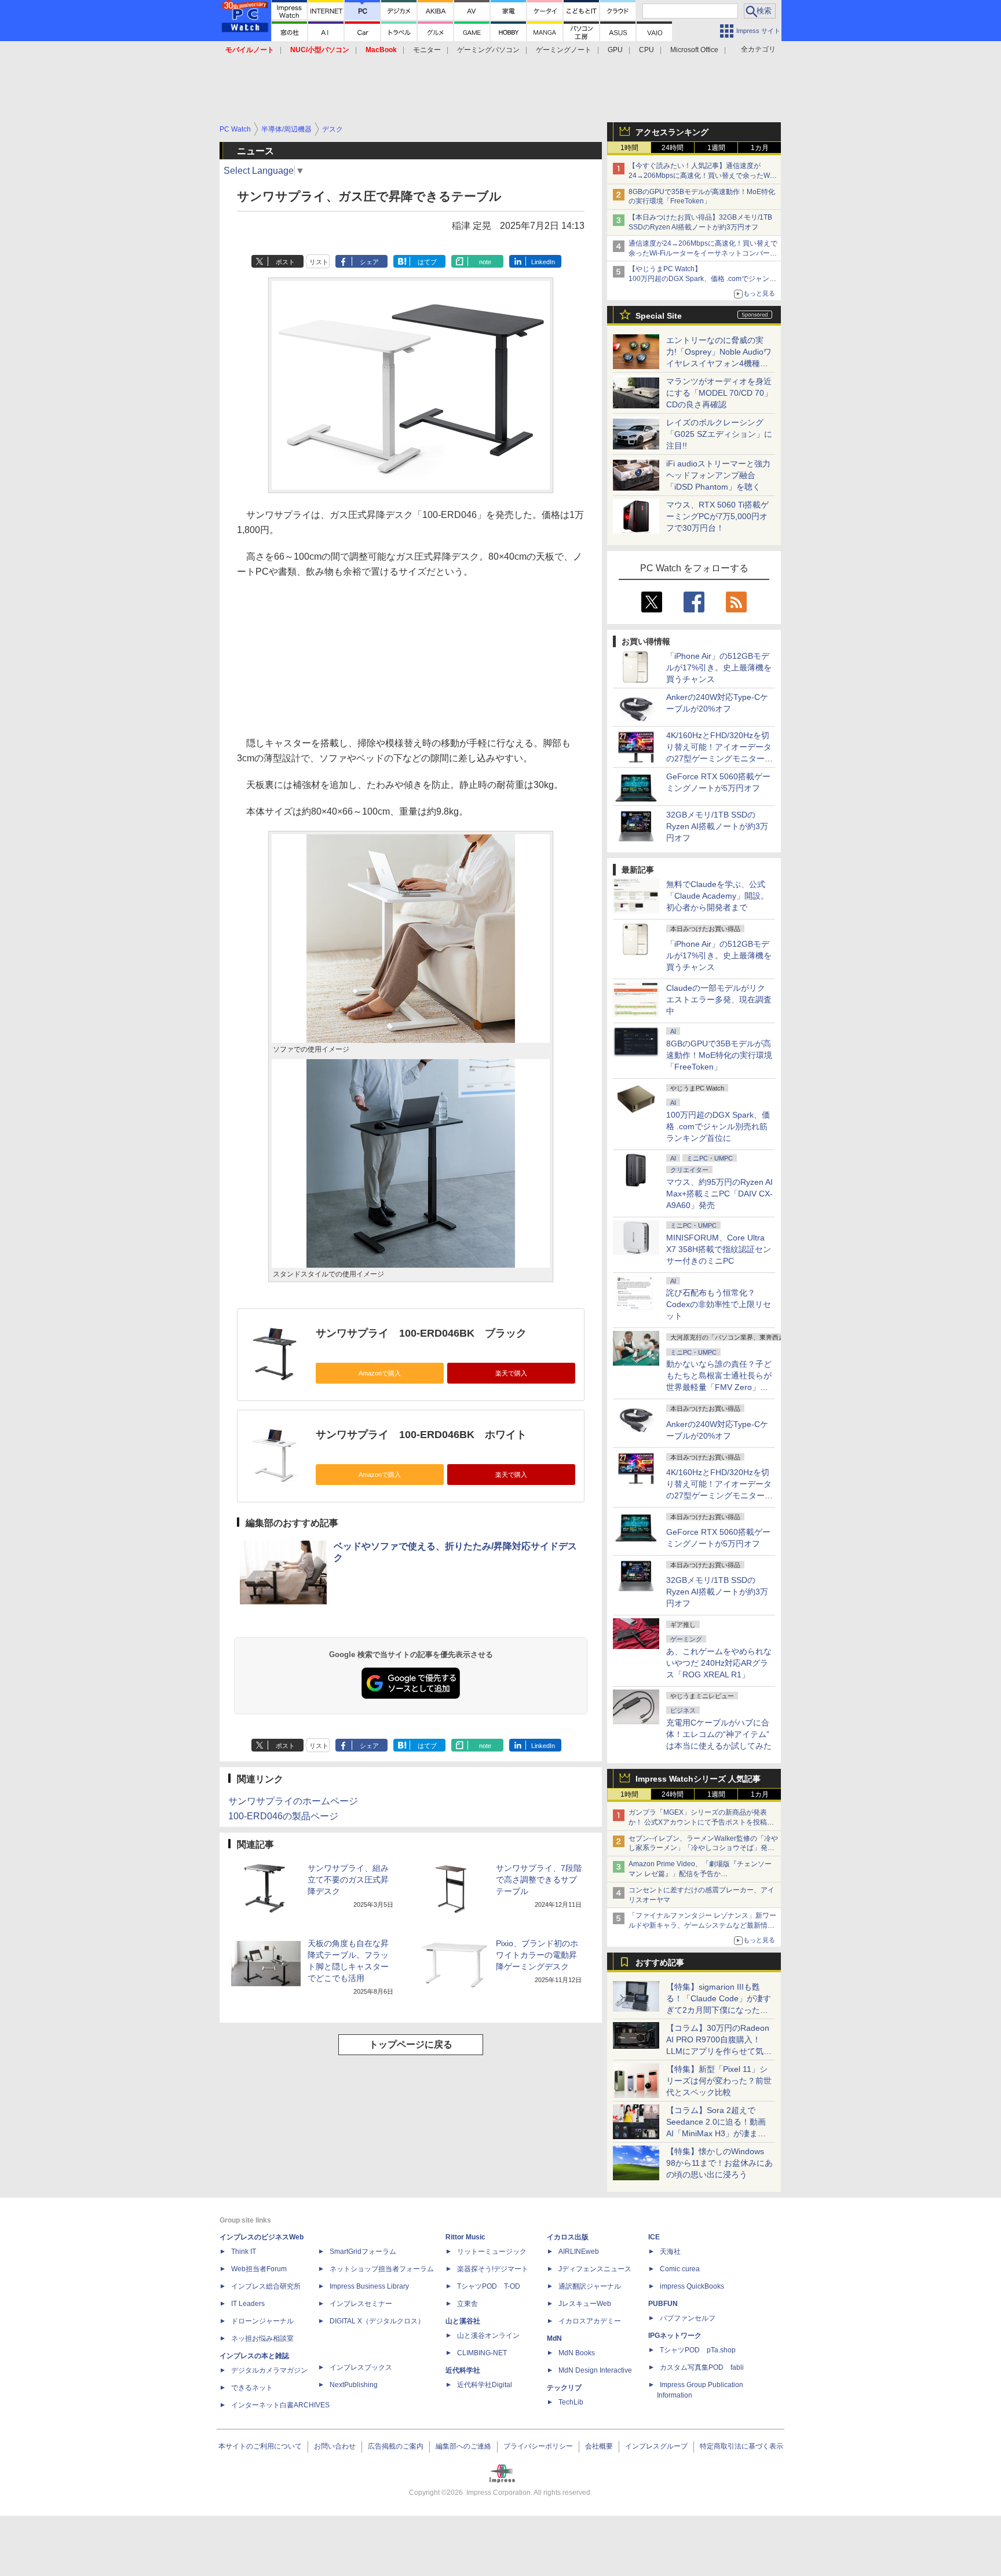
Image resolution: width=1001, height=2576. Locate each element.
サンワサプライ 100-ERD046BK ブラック (421, 1333)
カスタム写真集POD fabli (702, 2367)
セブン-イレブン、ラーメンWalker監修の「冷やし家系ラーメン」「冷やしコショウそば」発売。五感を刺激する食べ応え (703, 1848)
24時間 (673, 148)
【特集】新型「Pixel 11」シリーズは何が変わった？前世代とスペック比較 (719, 2081)
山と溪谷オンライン (488, 2336)
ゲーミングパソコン (488, 50)
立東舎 (467, 2304)
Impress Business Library (369, 2286)
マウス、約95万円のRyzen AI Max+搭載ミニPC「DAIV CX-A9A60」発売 (719, 1194)
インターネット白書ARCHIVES (280, 2405)
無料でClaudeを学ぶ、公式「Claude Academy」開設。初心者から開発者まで (717, 896)
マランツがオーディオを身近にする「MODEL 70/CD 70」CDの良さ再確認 (719, 393)
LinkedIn (543, 262)
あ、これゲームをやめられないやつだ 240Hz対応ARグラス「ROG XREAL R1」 (719, 1663)
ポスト (285, 262)
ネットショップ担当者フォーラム (382, 2269)
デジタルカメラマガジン (269, 2370)
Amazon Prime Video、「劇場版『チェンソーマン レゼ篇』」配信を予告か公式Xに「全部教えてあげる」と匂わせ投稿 (700, 1874)
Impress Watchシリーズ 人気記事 (698, 1779)
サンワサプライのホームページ (293, 1801)
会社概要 (599, 2446)
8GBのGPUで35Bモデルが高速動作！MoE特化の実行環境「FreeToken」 (719, 1055)
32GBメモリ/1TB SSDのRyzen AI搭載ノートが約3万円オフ (717, 826)
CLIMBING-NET (482, 2353)
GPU (615, 50)
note (485, 262)
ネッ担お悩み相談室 (262, 2338)
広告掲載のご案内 (396, 2446)
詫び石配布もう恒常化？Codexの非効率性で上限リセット (719, 1304)
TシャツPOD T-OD (489, 2286)
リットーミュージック (492, 2252)
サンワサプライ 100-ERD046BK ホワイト (421, 1435)
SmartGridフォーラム (363, 2252)
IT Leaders (248, 2304)
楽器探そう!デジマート (493, 2269)
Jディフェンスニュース (595, 2269)
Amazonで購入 (380, 1373)
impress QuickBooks (692, 2286)
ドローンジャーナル (262, 2321)
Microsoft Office (694, 50)
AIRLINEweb (579, 2252)
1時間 (629, 148)
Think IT (244, 2252)
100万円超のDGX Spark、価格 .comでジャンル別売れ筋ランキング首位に (718, 1126)
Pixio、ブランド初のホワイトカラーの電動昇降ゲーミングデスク (537, 1955)
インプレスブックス (361, 2367)
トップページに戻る (411, 2044)
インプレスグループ (656, 2446)
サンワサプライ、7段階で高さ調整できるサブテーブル (539, 1880)
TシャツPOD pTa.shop (698, 2350)
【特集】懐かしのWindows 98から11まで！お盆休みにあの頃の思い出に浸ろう (719, 2163)
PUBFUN (663, 2304)
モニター (427, 50)
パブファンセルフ (688, 2318)
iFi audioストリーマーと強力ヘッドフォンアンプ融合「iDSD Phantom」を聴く (718, 475)
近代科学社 (463, 2370)
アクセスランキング (672, 132)
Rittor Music (465, 2237)
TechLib (571, 2402)
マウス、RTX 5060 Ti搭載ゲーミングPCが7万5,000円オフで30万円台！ (717, 516)
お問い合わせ (335, 2446)
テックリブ (564, 2388)
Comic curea (680, 2269)
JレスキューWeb (585, 2304)
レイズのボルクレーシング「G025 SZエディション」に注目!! (719, 434)
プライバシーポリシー (538, 2446)
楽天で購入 (511, 1373)
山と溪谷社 (463, 2321)
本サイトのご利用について (260, 2446)
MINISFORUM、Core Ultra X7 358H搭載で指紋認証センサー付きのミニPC (719, 1249)
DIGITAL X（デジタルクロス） (377, 2321)
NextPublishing (354, 2385)
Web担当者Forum (259, 2269)
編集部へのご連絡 (463, 2446)
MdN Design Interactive (595, 2370)
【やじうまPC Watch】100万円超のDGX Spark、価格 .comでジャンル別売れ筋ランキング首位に (702, 279)
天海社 (670, 2252)
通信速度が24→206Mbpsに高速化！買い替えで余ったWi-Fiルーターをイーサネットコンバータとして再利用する (703, 253)
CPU (646, 50)
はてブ (427, 262)
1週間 (716, 148)
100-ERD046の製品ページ (283, 1816)
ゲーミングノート (564, 50)
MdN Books (577, 2353)
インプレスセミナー (361, 2304)
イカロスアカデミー (590, 2321)
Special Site (659, 316)
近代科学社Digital (485, 2385)
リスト (319, 262)
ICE (654, 2237)
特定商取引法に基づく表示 (741, 2446)
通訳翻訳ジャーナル (590, 2286)
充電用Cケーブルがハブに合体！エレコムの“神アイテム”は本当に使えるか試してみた (719, 1734)
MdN (554, 2338)
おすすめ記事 (660, 1962)
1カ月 (760, 148)
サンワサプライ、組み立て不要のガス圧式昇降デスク (348, 1880)
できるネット (252, 2388)
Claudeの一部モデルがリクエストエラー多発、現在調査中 (719, 999)
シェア (369, 262)
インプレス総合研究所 (266, 2286)
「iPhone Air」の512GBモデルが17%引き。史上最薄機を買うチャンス (719, 667)
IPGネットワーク (675, 2336)
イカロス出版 (568, 2237)
